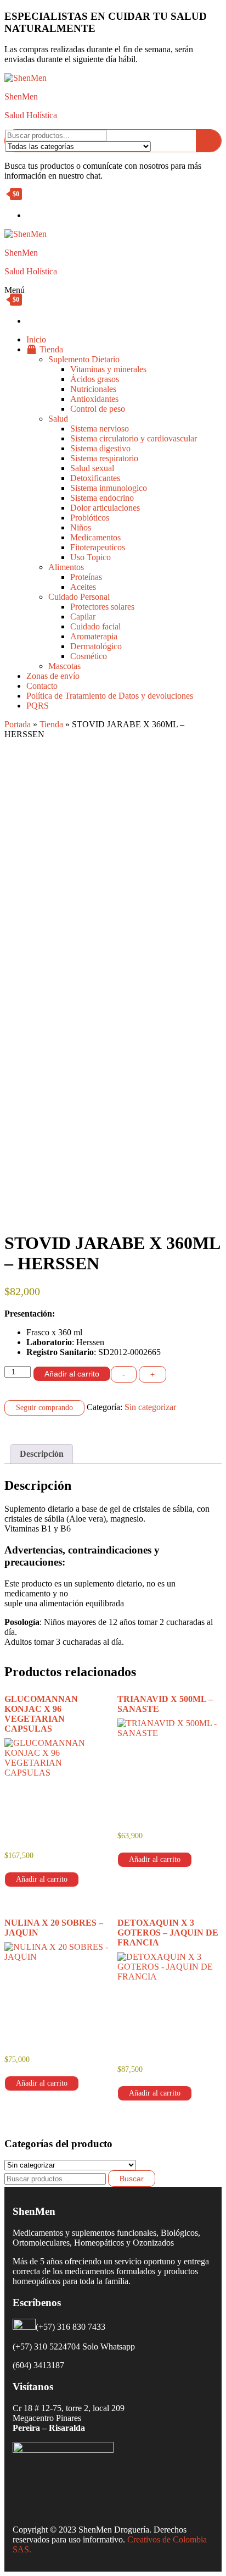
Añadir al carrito (72, 1374)
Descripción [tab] (42, 1454)
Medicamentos (95, 537)
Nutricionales (93, 389)
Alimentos (66, 567)
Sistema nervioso (100, 429)
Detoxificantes (95, 478)
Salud (58, 419)
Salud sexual (92, 468)
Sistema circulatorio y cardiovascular (134, 438)
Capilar (83, 617)
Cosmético (89, 656)
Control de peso (98, 409)
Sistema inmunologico (109, 488)
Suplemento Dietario (84, 359)
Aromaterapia (94, 636)
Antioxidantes (94, 399)
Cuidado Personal (79, 597)
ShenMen (21, 96)
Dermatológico (96, 646)
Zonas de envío (53, 676)
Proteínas (86, 577)
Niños (81, 527)
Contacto (42, 686)
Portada (18, 724)
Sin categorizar (150, 1407)
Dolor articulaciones (105, 508)
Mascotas (64, 666)
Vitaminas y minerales (108, 369)
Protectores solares (102, 607)
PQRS (38, 706)
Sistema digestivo (100, 448)
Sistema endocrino (102, 498)
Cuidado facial (95, 626)
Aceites (83, 587)
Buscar (132, 2179)
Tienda (51, 724)
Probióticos (90, 518)
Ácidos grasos (95, 379)
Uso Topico (91, 557)
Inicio (36, 339)
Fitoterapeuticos (98, 547)
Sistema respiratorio (104, 458)
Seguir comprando (44, 1408)
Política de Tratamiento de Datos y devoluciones (110, 696)
